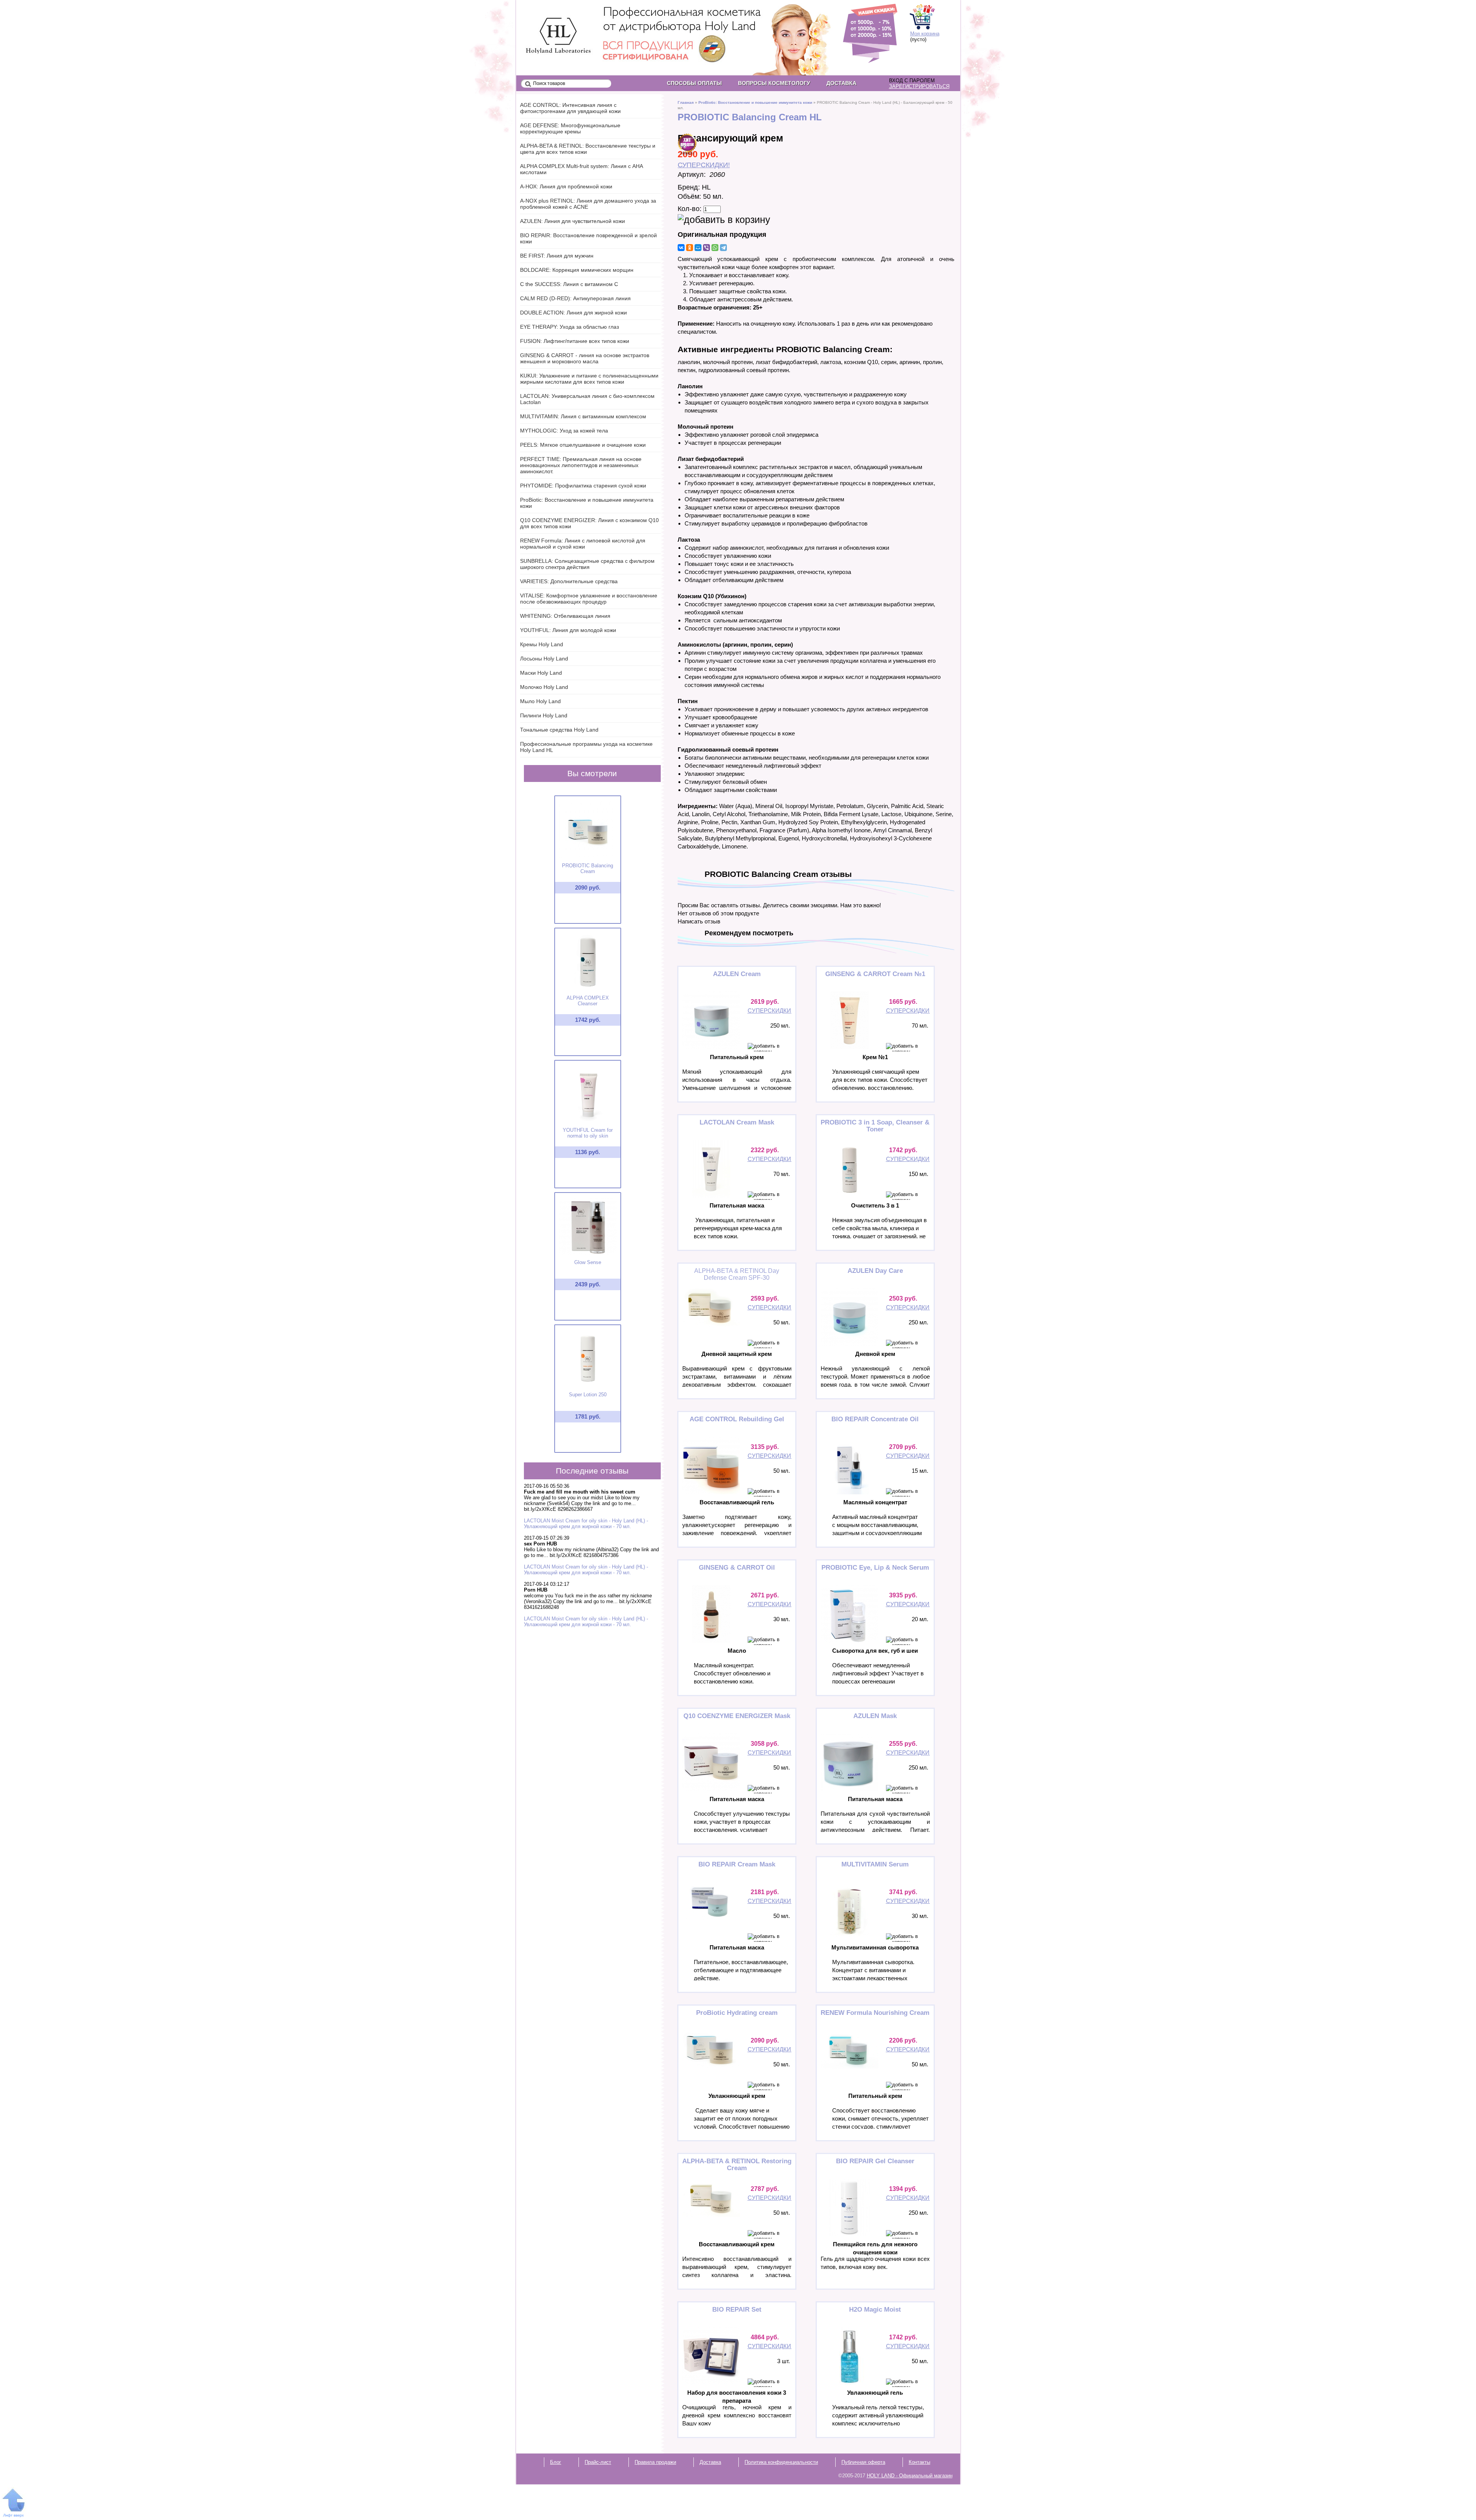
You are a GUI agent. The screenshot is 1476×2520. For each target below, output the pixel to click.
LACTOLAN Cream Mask (737, 1122)
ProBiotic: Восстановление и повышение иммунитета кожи (755, 102)
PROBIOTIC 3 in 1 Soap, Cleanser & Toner (875, 1126)
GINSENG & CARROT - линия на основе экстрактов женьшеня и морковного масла (585, 358)
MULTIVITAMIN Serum (875, 1864)
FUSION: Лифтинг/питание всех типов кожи (575, 341)
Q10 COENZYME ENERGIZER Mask (737, 1716)
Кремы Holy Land (542, 644)
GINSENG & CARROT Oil (737, 1568)
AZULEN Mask (875, 1716)
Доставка (841, 83)
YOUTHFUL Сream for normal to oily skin (588, 1133)
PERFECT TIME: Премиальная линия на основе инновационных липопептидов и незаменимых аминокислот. (581, 465)
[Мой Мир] (698, 248)
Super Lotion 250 (588, 1395)
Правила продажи (655, 2462)
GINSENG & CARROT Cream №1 (875, 974)
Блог (556, 2462)
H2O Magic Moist (875, 2310)
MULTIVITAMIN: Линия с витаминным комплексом (583, 416)
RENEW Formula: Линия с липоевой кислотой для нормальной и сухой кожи (583, 544)
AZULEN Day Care (875, 1271)
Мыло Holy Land (540, 701)
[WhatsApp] (715, 248)
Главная (686, 102)
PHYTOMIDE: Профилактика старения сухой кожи (583, 486)
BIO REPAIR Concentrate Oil (875, 1419)
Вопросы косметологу (774, 83)
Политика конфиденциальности (781, 2462)
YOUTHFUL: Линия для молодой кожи (568, 630)
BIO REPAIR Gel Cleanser (875, 2161)
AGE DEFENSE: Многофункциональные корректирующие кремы (570, 128)
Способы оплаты (694, 83)
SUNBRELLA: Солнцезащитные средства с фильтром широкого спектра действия (587, 564)
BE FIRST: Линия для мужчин (557, 256)
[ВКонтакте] (681, 248)
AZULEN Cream (737, 974)
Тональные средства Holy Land (559, 730)
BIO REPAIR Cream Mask (737, 1864)
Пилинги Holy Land (544, 715)
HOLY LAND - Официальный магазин (552, 23)
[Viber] (706, 248)
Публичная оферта (863, 2462)
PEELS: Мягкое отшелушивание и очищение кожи (583, 445)
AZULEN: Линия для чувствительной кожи (573, 221)
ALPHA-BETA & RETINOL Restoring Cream (737, 2165)
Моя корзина (925, 34)
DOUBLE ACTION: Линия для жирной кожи (573, 313)
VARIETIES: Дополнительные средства (569, 581)
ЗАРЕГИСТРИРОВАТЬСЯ (919, 86)
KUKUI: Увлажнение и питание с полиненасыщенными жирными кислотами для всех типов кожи (589, 379)
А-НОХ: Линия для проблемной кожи (566, 186)
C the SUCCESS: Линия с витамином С (569, 284)
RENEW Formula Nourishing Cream (875, 2013)
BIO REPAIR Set (737, 2310)
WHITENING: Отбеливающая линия (565, 616)
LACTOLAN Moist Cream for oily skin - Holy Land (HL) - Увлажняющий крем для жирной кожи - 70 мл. (586, 1524)
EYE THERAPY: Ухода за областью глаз (569, 327)
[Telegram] (723, 248)
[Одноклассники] (690, 248)
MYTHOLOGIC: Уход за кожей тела (564, 431)
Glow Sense (588, 1262)
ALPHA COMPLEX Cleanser (588, 1001)
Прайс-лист (598, 2462)
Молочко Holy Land (544, 687)
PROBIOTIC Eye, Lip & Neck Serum (875, 1568)
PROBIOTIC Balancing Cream (588, 868)
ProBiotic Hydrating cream (737, 2013)
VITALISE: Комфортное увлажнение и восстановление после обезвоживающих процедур (589, 599)
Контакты (919, 2462)
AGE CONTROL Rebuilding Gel (737, 1419)
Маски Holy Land (541, 673)
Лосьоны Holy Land (544, 659)
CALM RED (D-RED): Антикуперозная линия (575, 298)
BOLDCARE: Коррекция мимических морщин (577, 270)
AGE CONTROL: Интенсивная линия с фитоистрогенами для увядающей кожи (570, 108)
